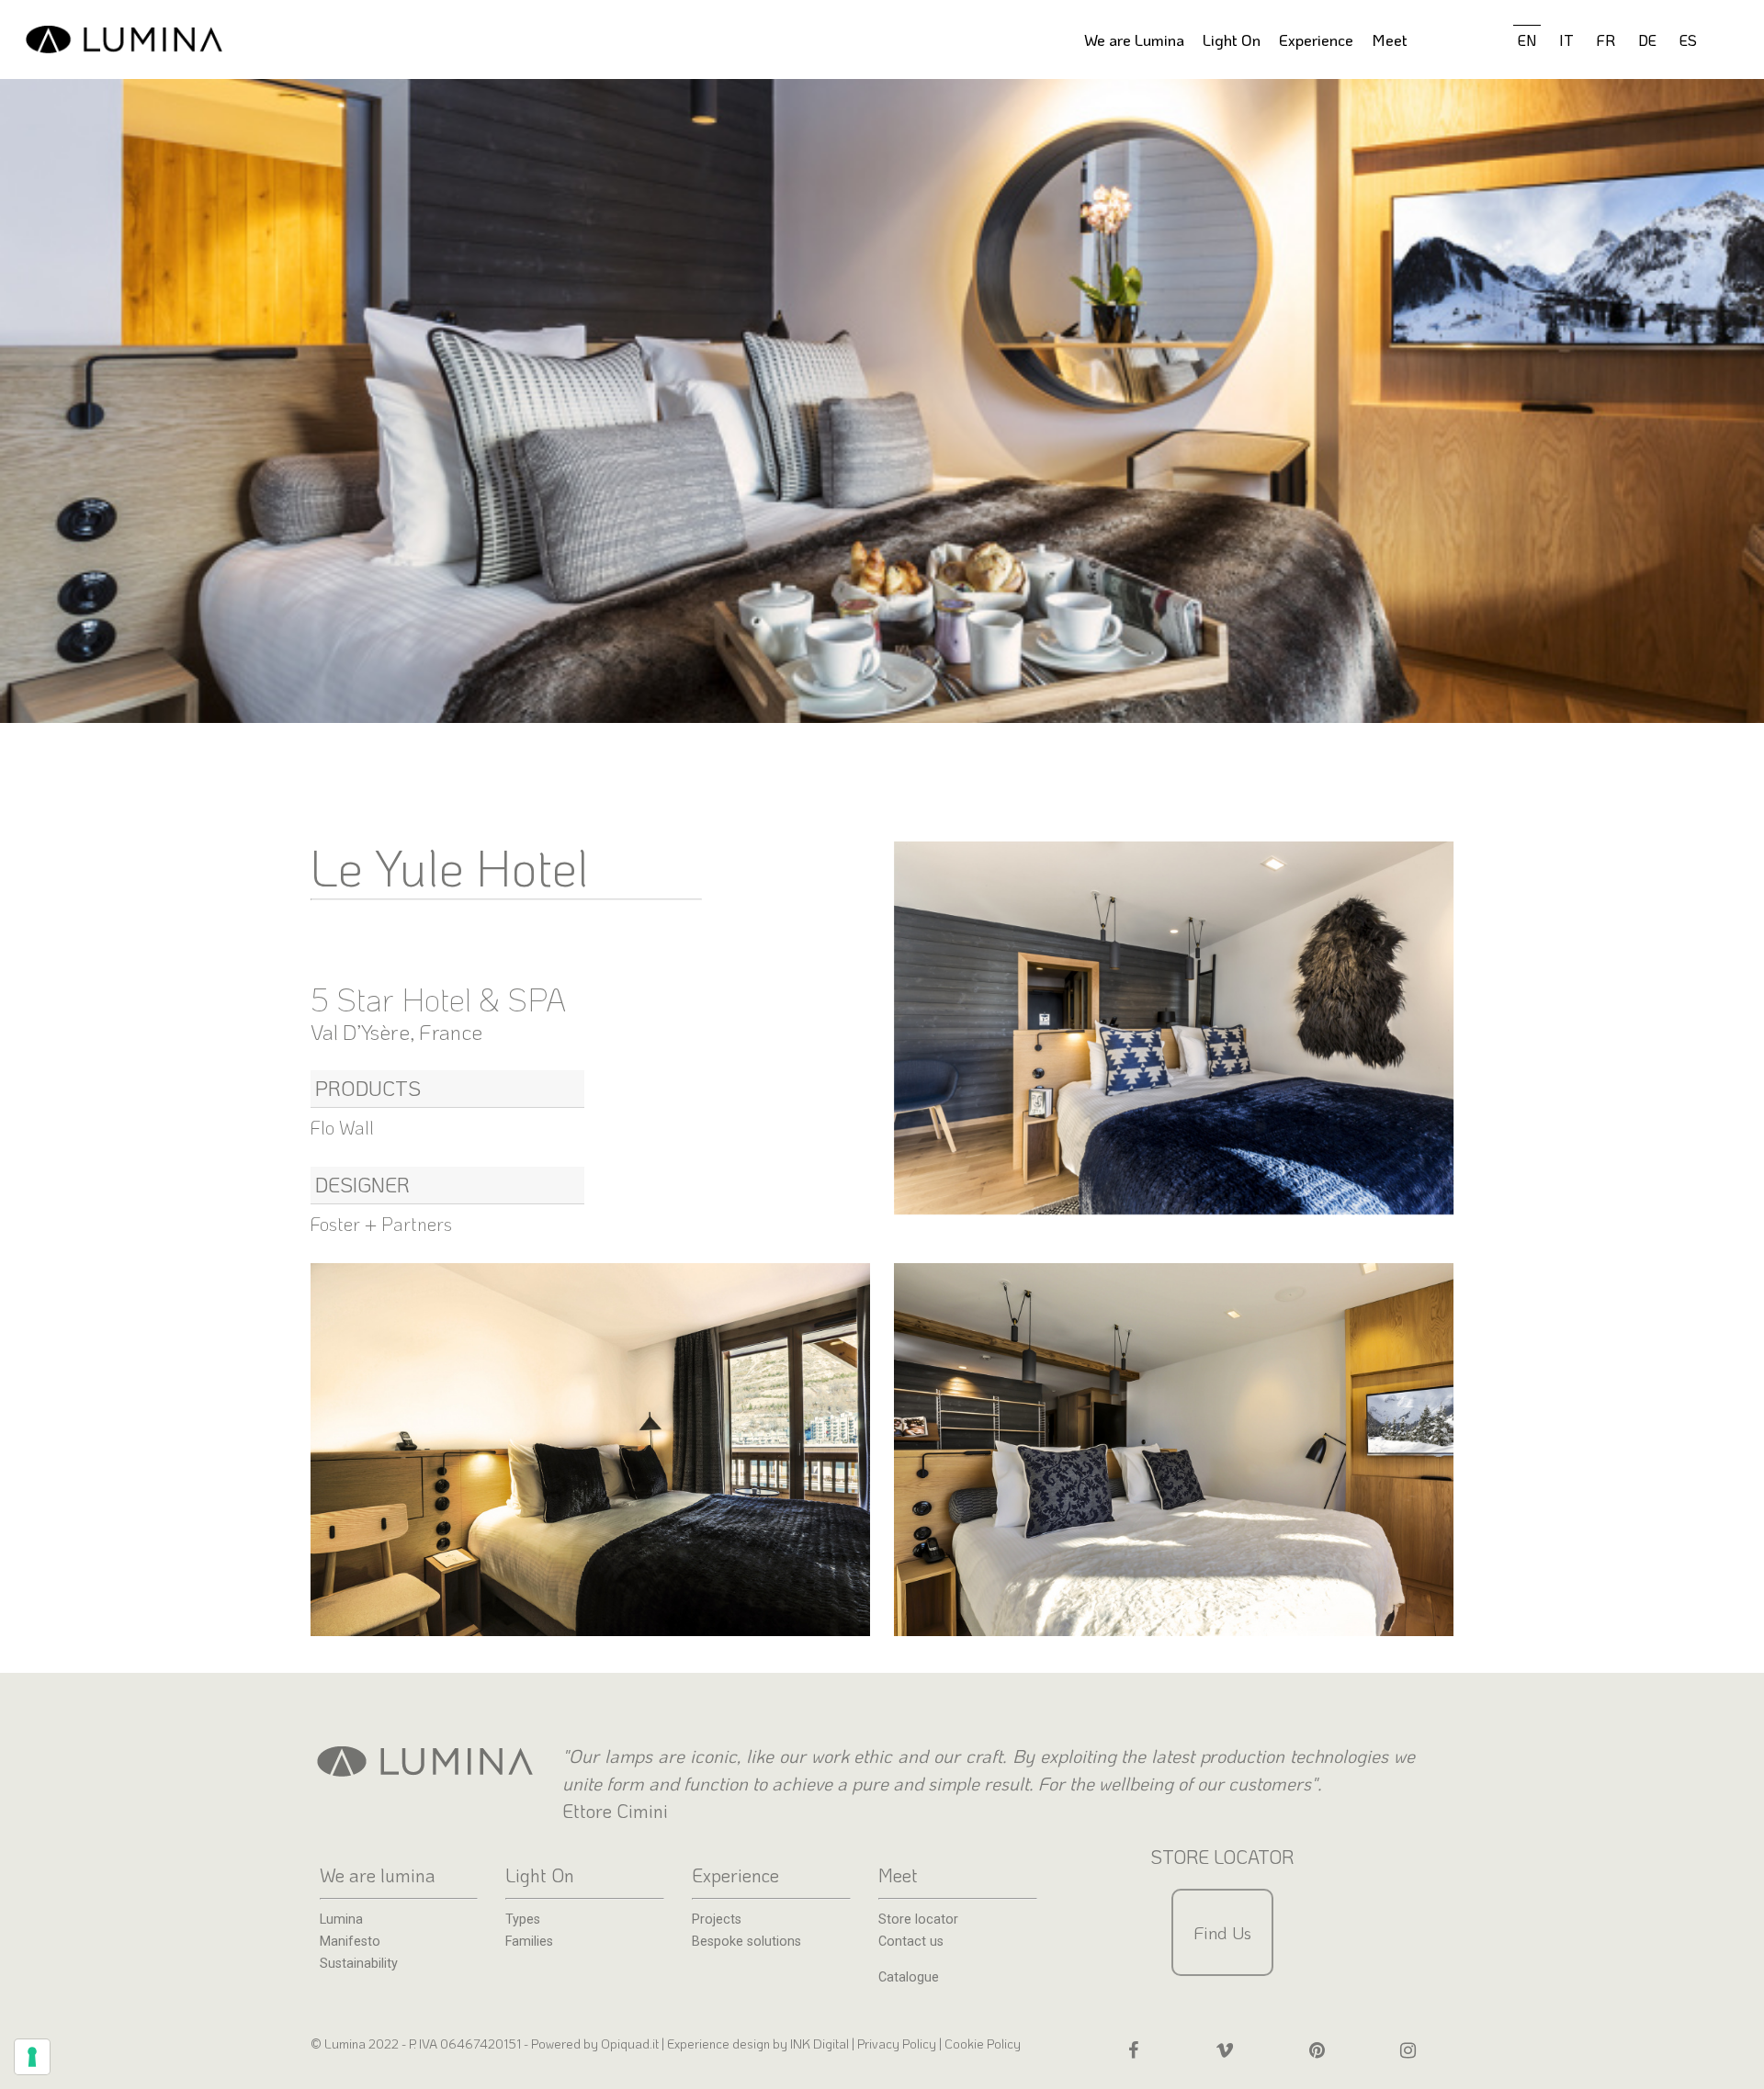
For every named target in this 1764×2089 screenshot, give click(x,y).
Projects (717, 1920)
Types (523, 1920)
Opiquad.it (630, 2044)
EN (1527, 40)
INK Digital (821, 2044)
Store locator (918, 1920)
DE (1647, 40)
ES (1688, 40)
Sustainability (359, 1964)
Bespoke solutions (746, 1942)
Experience (1316, 40)
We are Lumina (1134, 40)
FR (1606, 40)
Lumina (341, 1920)
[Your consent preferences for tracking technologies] (32, 2057)
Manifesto (350, 1942)
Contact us (911, 1942)
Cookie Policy (983, 2044)
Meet (1390, 40)
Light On (1232, 40)
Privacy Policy (897, 2044)
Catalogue (909, 1978)
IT (1566, 40)
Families (529, 1942)
